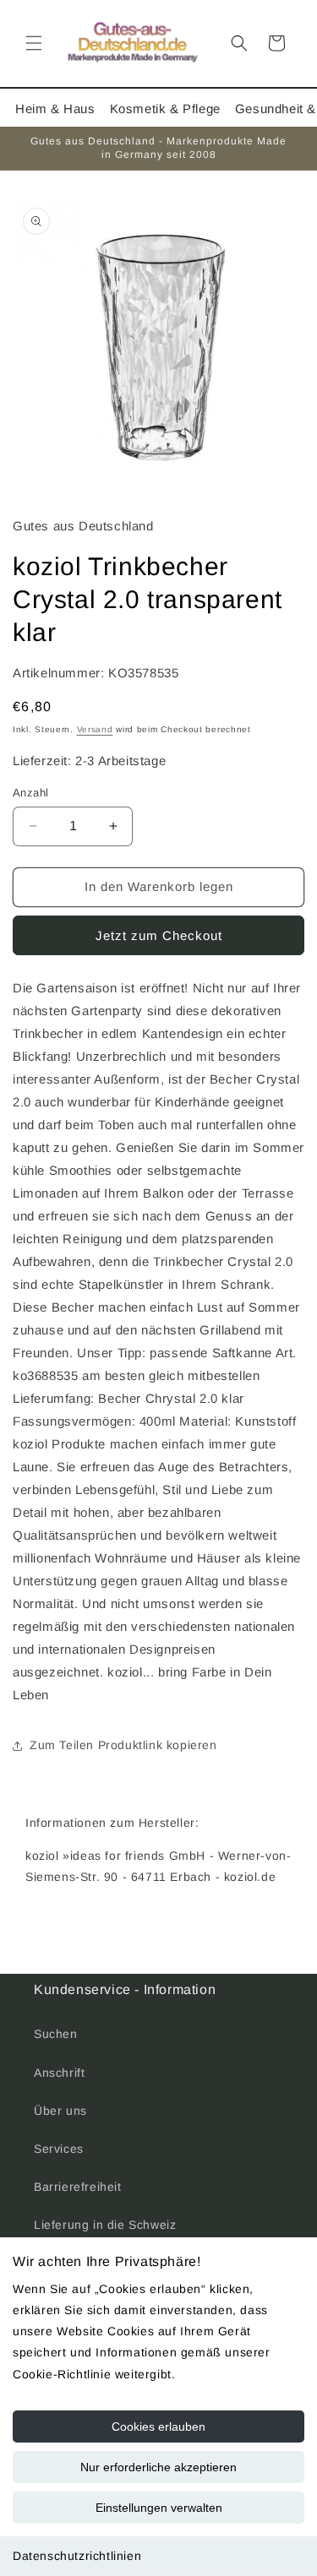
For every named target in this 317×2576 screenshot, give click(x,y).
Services (59, 2149)
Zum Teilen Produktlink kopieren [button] (123, 1745)
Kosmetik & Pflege (165, 109)
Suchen (56, 2034)
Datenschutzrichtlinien (77, 2556)
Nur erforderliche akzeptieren (158, 2467)
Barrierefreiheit (78, 2187)
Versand (95, 729)
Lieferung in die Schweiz (105, 2225)
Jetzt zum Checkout (159, 935)
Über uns (60, 2111)
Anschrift (59, 2073)
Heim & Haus (55, 109)
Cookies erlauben (158, 2427)
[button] (34, 43)
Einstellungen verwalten (159, 2508)
